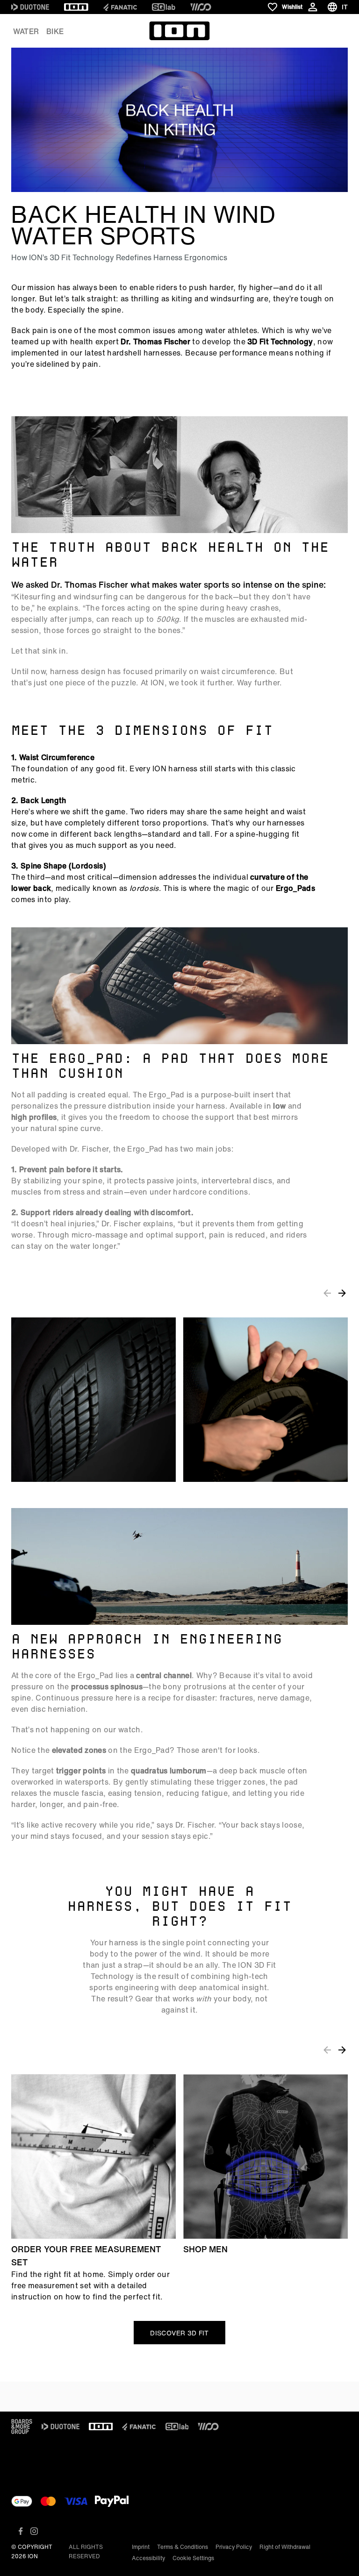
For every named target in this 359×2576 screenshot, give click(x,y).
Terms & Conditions (183, 2547)
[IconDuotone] (30, 7)
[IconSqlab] (164, 7)
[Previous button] (327, 1293)
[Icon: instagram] (34, 2531)
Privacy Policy (234, 2547)
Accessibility (148, 2558)
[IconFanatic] (120, 7)
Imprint (141, 2547)
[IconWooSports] (201, 7)
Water (26, 31)
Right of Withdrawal (285, 2547)
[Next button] (342, 1293)
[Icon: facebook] (21, 2531)
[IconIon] (76, 7)
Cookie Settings (193, 2558)
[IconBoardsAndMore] (22, 2427)
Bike (55, 31)
